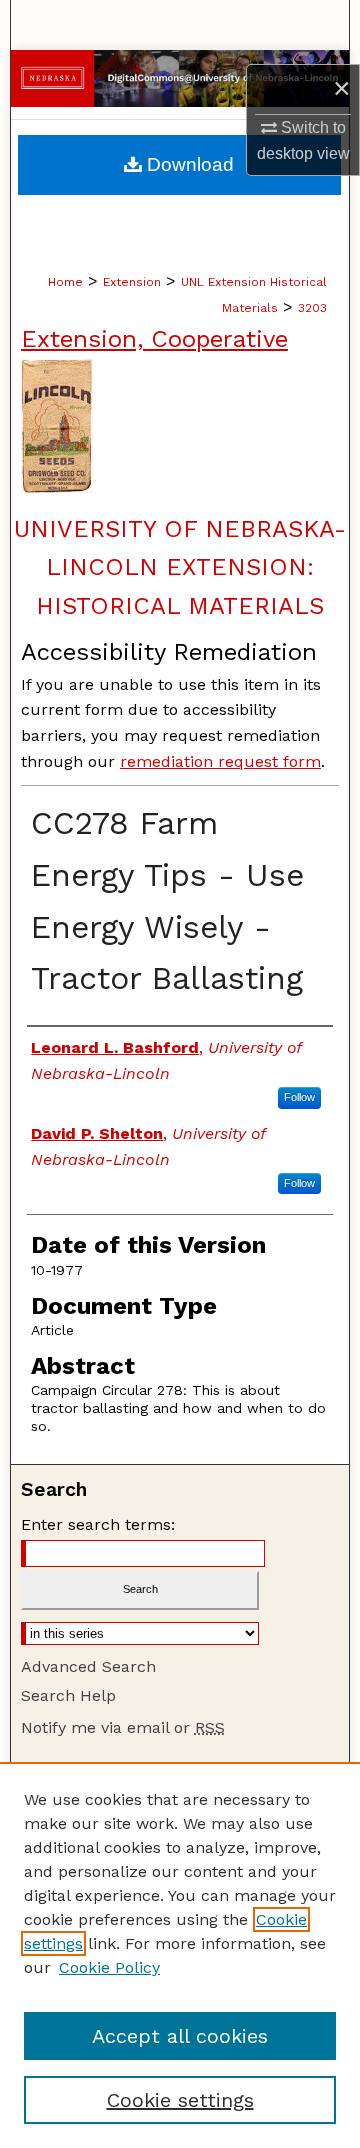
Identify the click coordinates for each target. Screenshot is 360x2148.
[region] (180, 1955)
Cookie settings (180, 2100)
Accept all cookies (180, 2036)
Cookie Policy (109, 1967)
